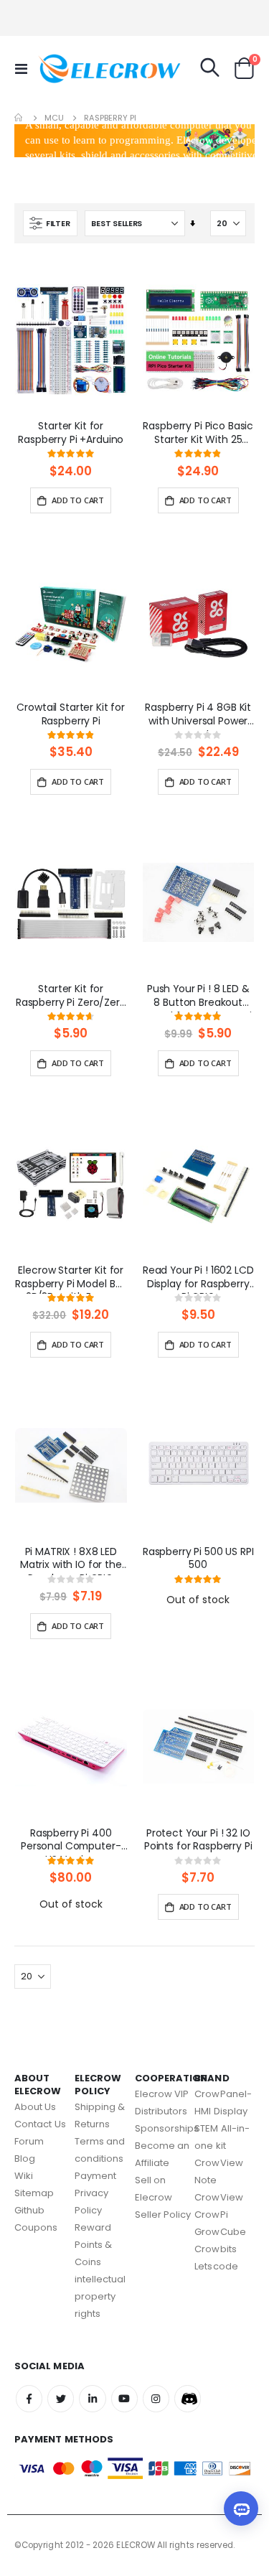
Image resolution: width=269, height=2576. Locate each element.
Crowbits (216, 2249)
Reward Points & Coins (94, 2245)
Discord (188, 2398)
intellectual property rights (100, 2296)
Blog (25, 2159)
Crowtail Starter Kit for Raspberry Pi (71, 714)
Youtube (124, 2398)
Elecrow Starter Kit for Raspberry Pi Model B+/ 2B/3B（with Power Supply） (71, 1279)
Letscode (216, 2266)
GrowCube (220, 2232)
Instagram (156, 2398)
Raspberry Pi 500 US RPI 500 (198, 1559)
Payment (95, 2176)
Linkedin (92, 2398)
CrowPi (211, 2215)
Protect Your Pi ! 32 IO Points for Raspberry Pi (198, 1840)
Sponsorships (167, 2128)
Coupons (36, 2227)
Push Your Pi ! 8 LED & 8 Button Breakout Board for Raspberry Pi (198, 997)
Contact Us (40, 2124)
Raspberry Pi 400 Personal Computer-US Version (71, 1842)
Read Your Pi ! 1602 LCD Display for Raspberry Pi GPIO (198, 1279)
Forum (29, 2141)
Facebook (29, 2398)
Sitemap (34, 2193)
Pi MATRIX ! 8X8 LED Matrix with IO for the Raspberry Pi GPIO (71, 1560)
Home (19, 118)
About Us (36, 2107)
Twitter (61, 2398)
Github (29, 2210)
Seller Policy (163, 2215)
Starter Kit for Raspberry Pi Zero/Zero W (71, 997)
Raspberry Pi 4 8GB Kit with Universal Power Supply (198, 716)
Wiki (24, 2176)
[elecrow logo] (66, 68)
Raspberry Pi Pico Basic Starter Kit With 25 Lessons (198, 434)
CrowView (219, 2197)
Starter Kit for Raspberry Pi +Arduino (71, 433)
